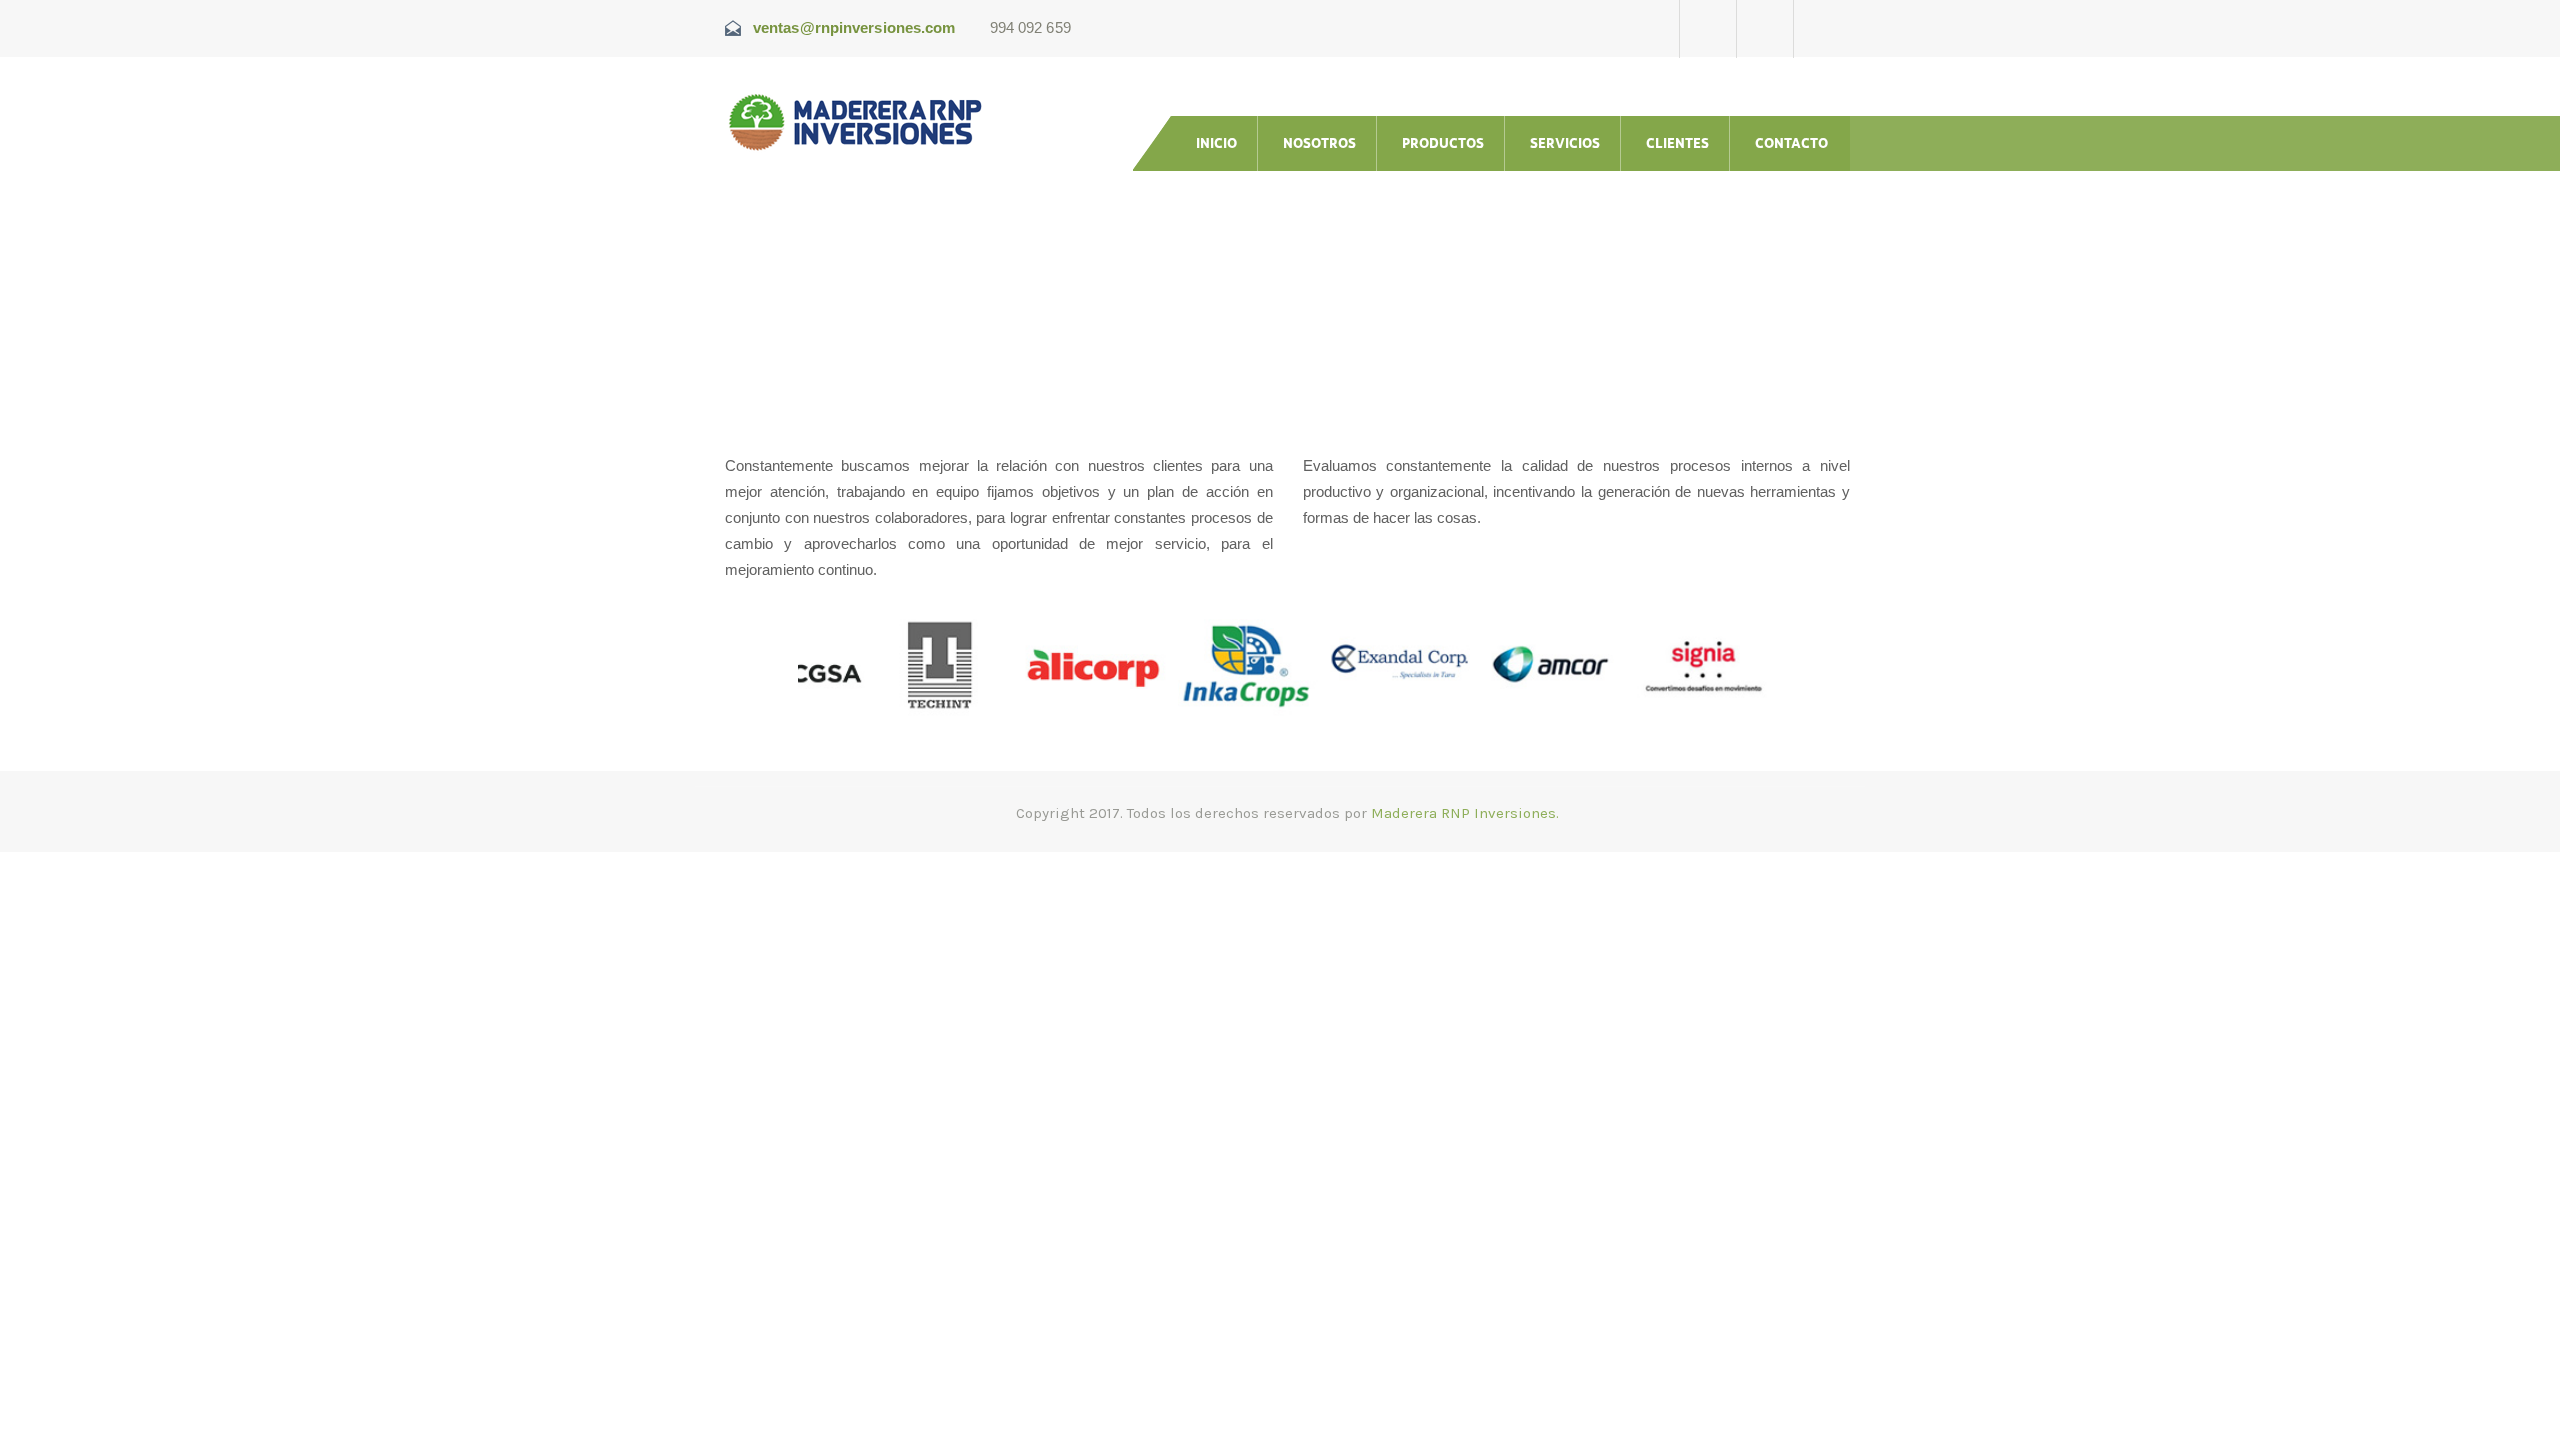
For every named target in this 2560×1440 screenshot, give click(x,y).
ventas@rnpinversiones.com (854, 27)
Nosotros (1319, 143)
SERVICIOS (1565, 143)
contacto (1791, 143)
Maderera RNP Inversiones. (1465, 813)
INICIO (1216, 143)
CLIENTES (1677, 143)
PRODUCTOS (1443, 143)
